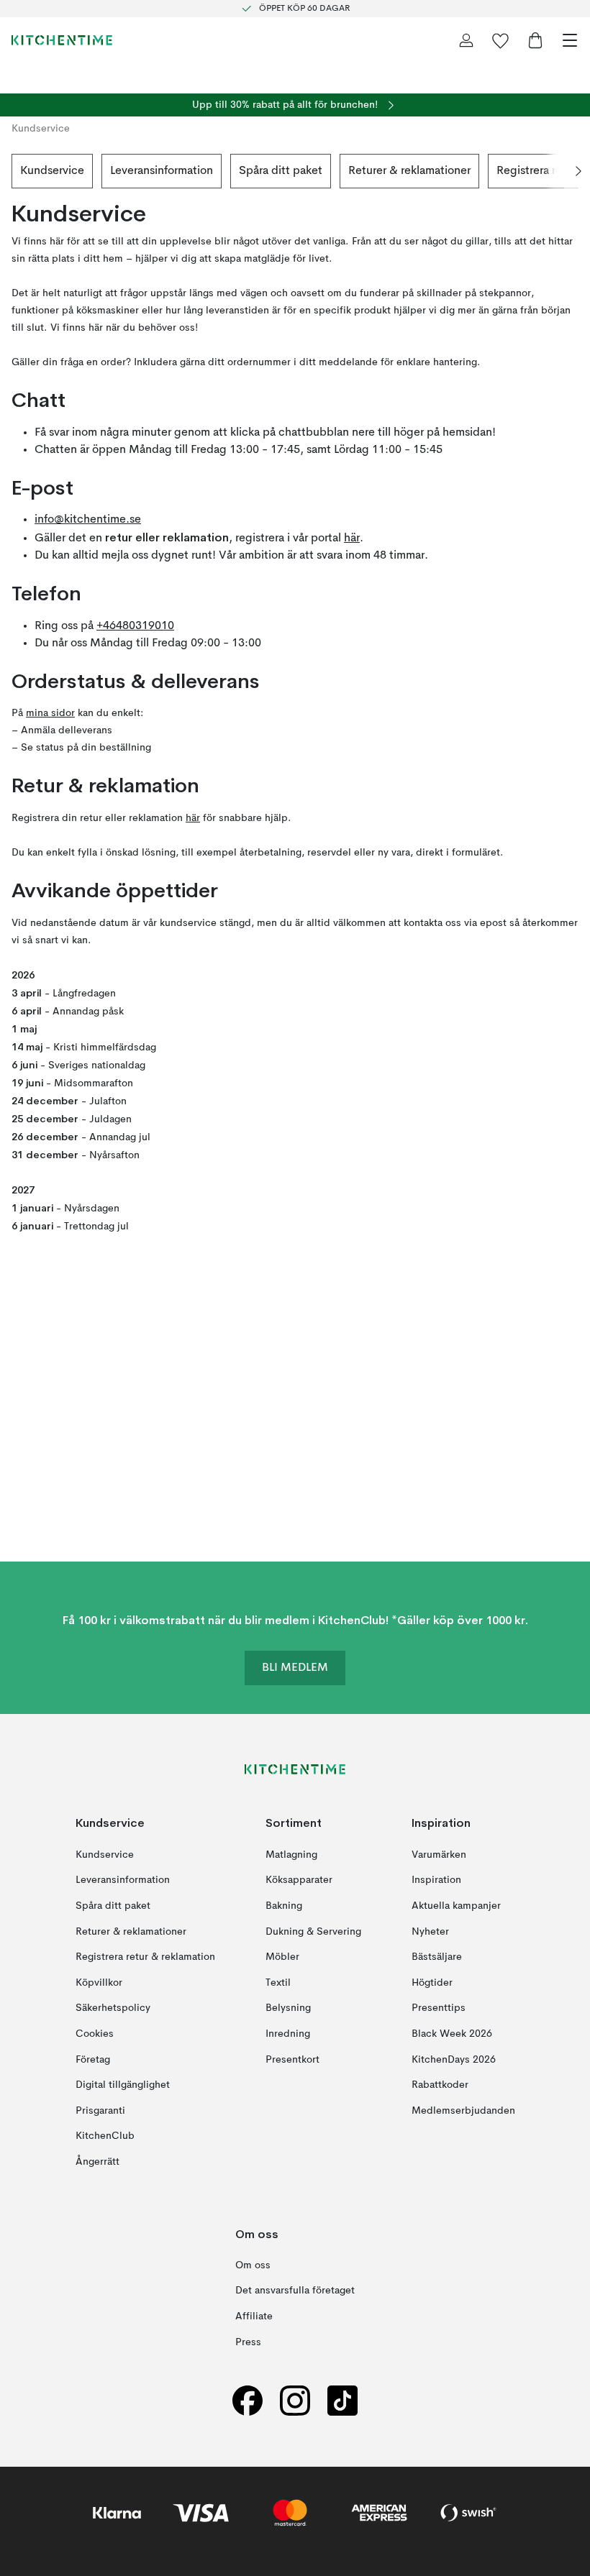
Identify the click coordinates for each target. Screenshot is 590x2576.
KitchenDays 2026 (454, 2059)
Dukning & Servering (313, 1931)
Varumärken (439, 1854)
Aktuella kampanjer (456, 1906)
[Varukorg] (535, 40)
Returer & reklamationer (409, 171)
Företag (93, 2059)
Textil (278, 1982)
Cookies (95, 2033)
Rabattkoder (440, 2085)
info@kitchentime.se (88, 520)
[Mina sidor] (466, 40)
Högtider (432, 1982)
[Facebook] (248, 2400)
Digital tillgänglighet (123, 2085)
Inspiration (436, 1880)
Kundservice (52, 171)
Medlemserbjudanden (463, 2110)
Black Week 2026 (452, 2033)
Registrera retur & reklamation (145, 1957)
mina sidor (50, 713)
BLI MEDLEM (295, 1668)
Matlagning (291, 1854)
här (352, 538)
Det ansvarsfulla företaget (295, 2291)
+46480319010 (135, 626)
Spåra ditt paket (281, 171)
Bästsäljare (437, 1957)
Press (248, 2342)
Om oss (253, 2265)
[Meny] (570, 40)
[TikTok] (342, 2400)
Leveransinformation (162, 171)
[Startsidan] (62, 40)
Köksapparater (299, 1880)
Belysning (288, 2008)
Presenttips (439, 2008)
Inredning (288, 2033)
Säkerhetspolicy (113, 2008)
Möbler (282, 1957)
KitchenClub (105, 2136)
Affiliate (254, 2316)
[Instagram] (295, 2400)
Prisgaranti (100, 2110)
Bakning (284, 1906)
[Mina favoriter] (501, 40)
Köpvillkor (99, 1982)
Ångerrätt (97, 2161)
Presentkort (292, 2059)
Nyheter (430, 1931)
